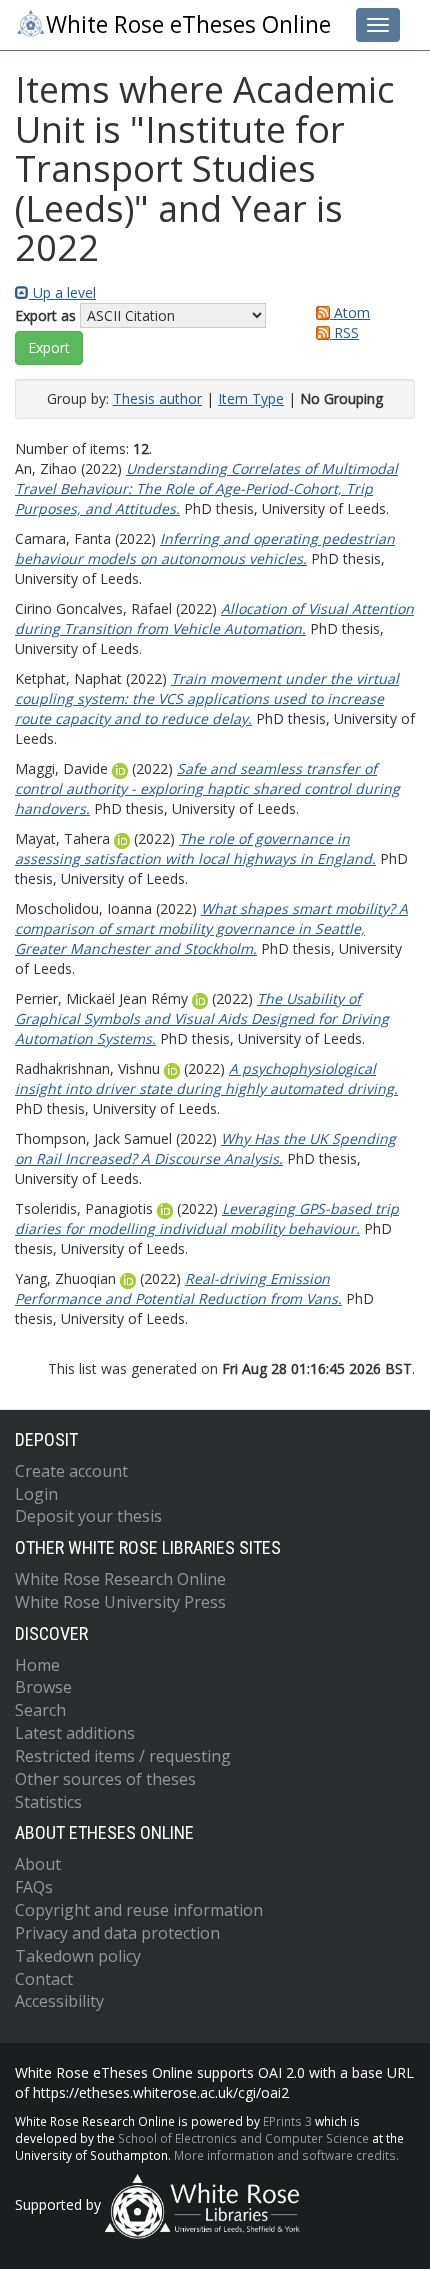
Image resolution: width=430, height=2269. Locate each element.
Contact (44, 1979)
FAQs (34, 1887)
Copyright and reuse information (139, 1910)
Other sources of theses (105, 1779)
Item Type (251, 398)
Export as (45, 315)
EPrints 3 (287, 2121)
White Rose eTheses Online (188, 24)
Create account (71, 1471)
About (38, 1864)
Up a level (62, 292)
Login (36, 1494)
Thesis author (157, 398)
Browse (43, 1687)
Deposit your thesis (88, 1516)
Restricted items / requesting (123, 1756)
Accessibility (59, 2001)
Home (37, 1665)
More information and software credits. (286, 2155)
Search (40, 1710)
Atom (350, 312)
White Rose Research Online (120, 1579)
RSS (344, 332)
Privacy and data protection (117, 1933)
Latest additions (75, 1733)
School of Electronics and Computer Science (243, 2138)
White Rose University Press (120, 1602)
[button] (49, 348)
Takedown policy (78, 1956)
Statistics (48, 1802)
